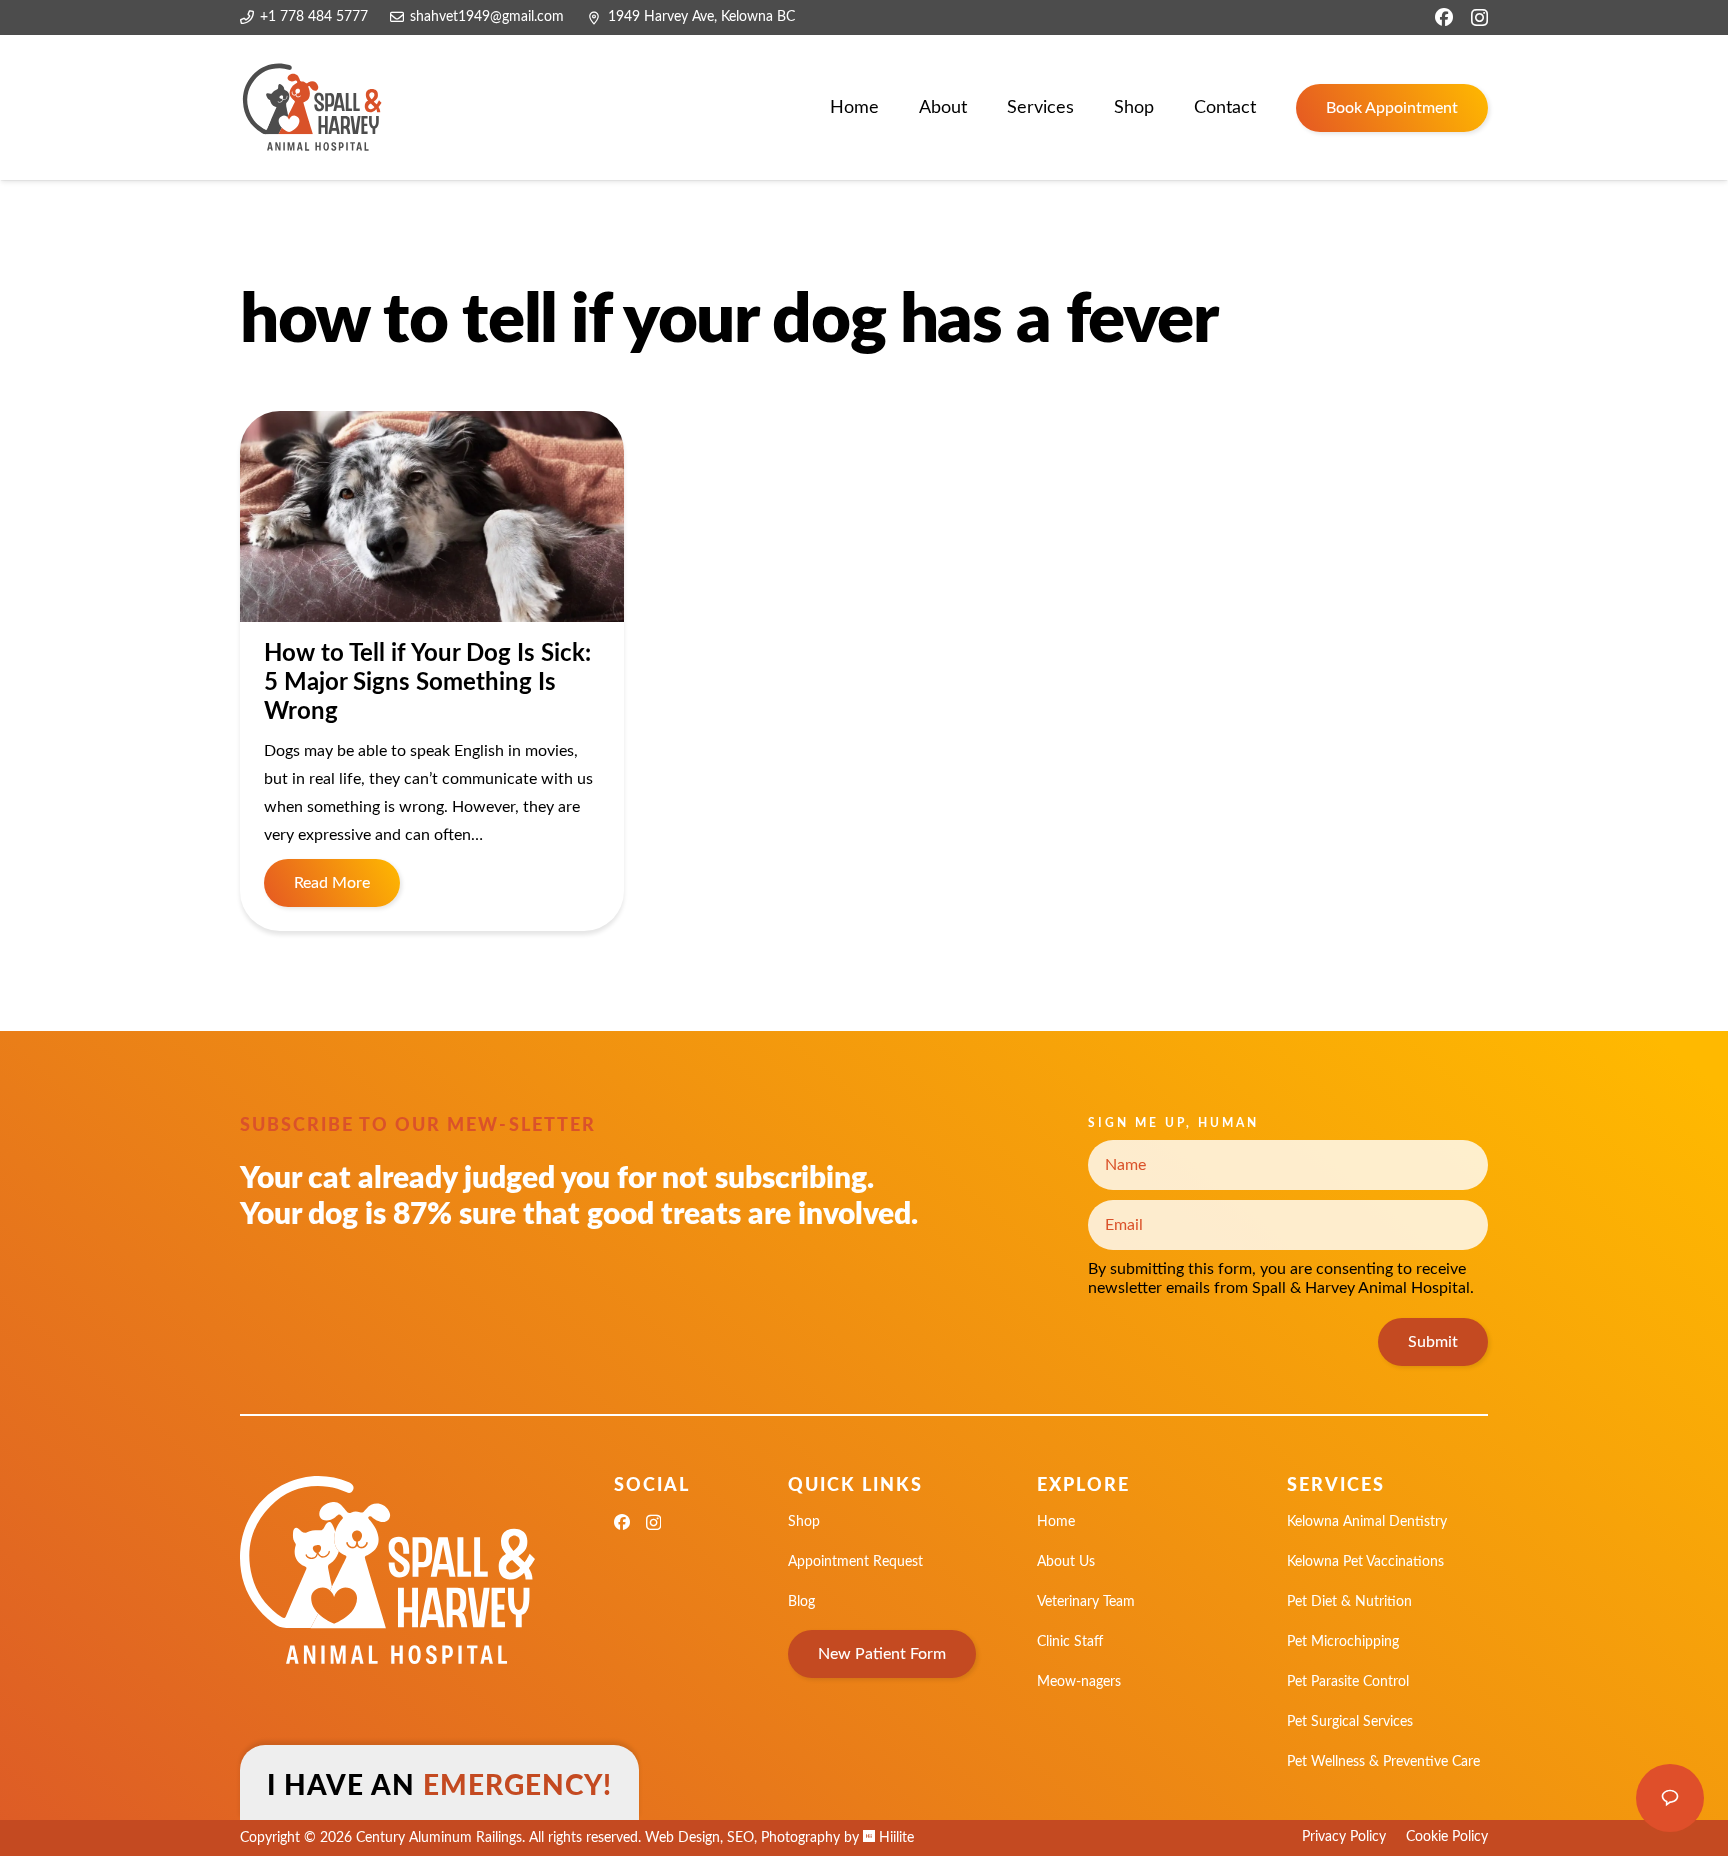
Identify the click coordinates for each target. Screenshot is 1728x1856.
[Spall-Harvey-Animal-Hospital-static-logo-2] (313, 108)
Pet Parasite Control (1348, 1682)
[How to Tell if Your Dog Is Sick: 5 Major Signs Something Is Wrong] (432, 516)
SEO (740, 1838)
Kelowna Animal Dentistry (1367, 1522)
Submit (1433, 1342)
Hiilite (894, 1838)
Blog (801, 1602)
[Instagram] (1479, 18)
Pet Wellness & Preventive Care (1383, 1762)
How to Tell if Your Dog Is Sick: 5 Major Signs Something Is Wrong (427, 683)
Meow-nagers (1079, 1682)
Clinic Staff (1070, 1642)
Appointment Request (855, 1562)
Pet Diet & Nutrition (1349, 1602)
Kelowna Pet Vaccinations (1365, 1562)
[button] (1090, 108)
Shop (804, 1522)
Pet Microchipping (1343, 1642)
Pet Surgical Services (1350, 1722)
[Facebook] (1444, 17)
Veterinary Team (1086, 1602)
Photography (800, 1838)
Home (1056, 1522)
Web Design (682, 1838)
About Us (1066, 1562)
